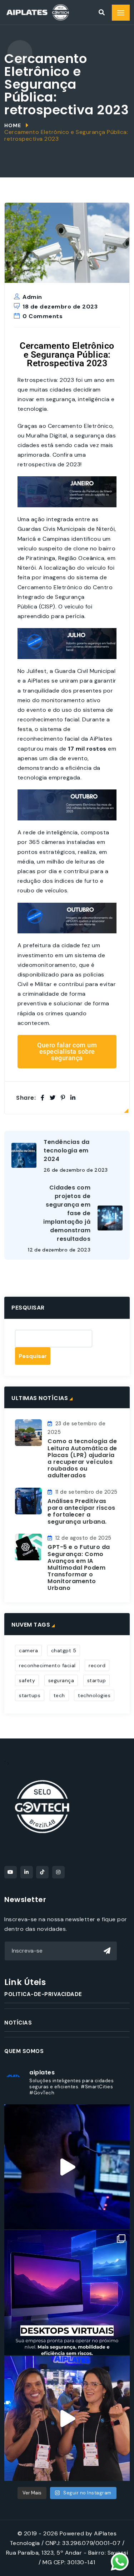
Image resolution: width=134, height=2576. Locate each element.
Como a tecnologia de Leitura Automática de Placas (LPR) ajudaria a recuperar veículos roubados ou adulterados (82, 1458)
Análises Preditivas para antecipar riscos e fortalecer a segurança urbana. (81, 1511)
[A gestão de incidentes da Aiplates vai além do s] (67, 2167)
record (97, 1665)
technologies (94, 1695)
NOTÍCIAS (18, 2023)
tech (59, 1695)
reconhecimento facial (47, 1665)
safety (27, 1680)
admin (32, 297)
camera (28, 1650)
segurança (61, 1680)
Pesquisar (28, 1308)
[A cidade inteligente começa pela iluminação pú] (67, 2418)
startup (97, 1680)
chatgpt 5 (64, 1650)
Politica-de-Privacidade (43, 1994)
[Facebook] (43, 1098)
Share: (26, 1098)
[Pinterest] (63, 1098)
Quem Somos (24, 2051)
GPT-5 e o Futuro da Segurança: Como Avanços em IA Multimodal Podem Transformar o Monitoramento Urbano (79, 1567)
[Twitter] (53, 1098)
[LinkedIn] (73, 1098)
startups (30, 1695)
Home (13, 125)
